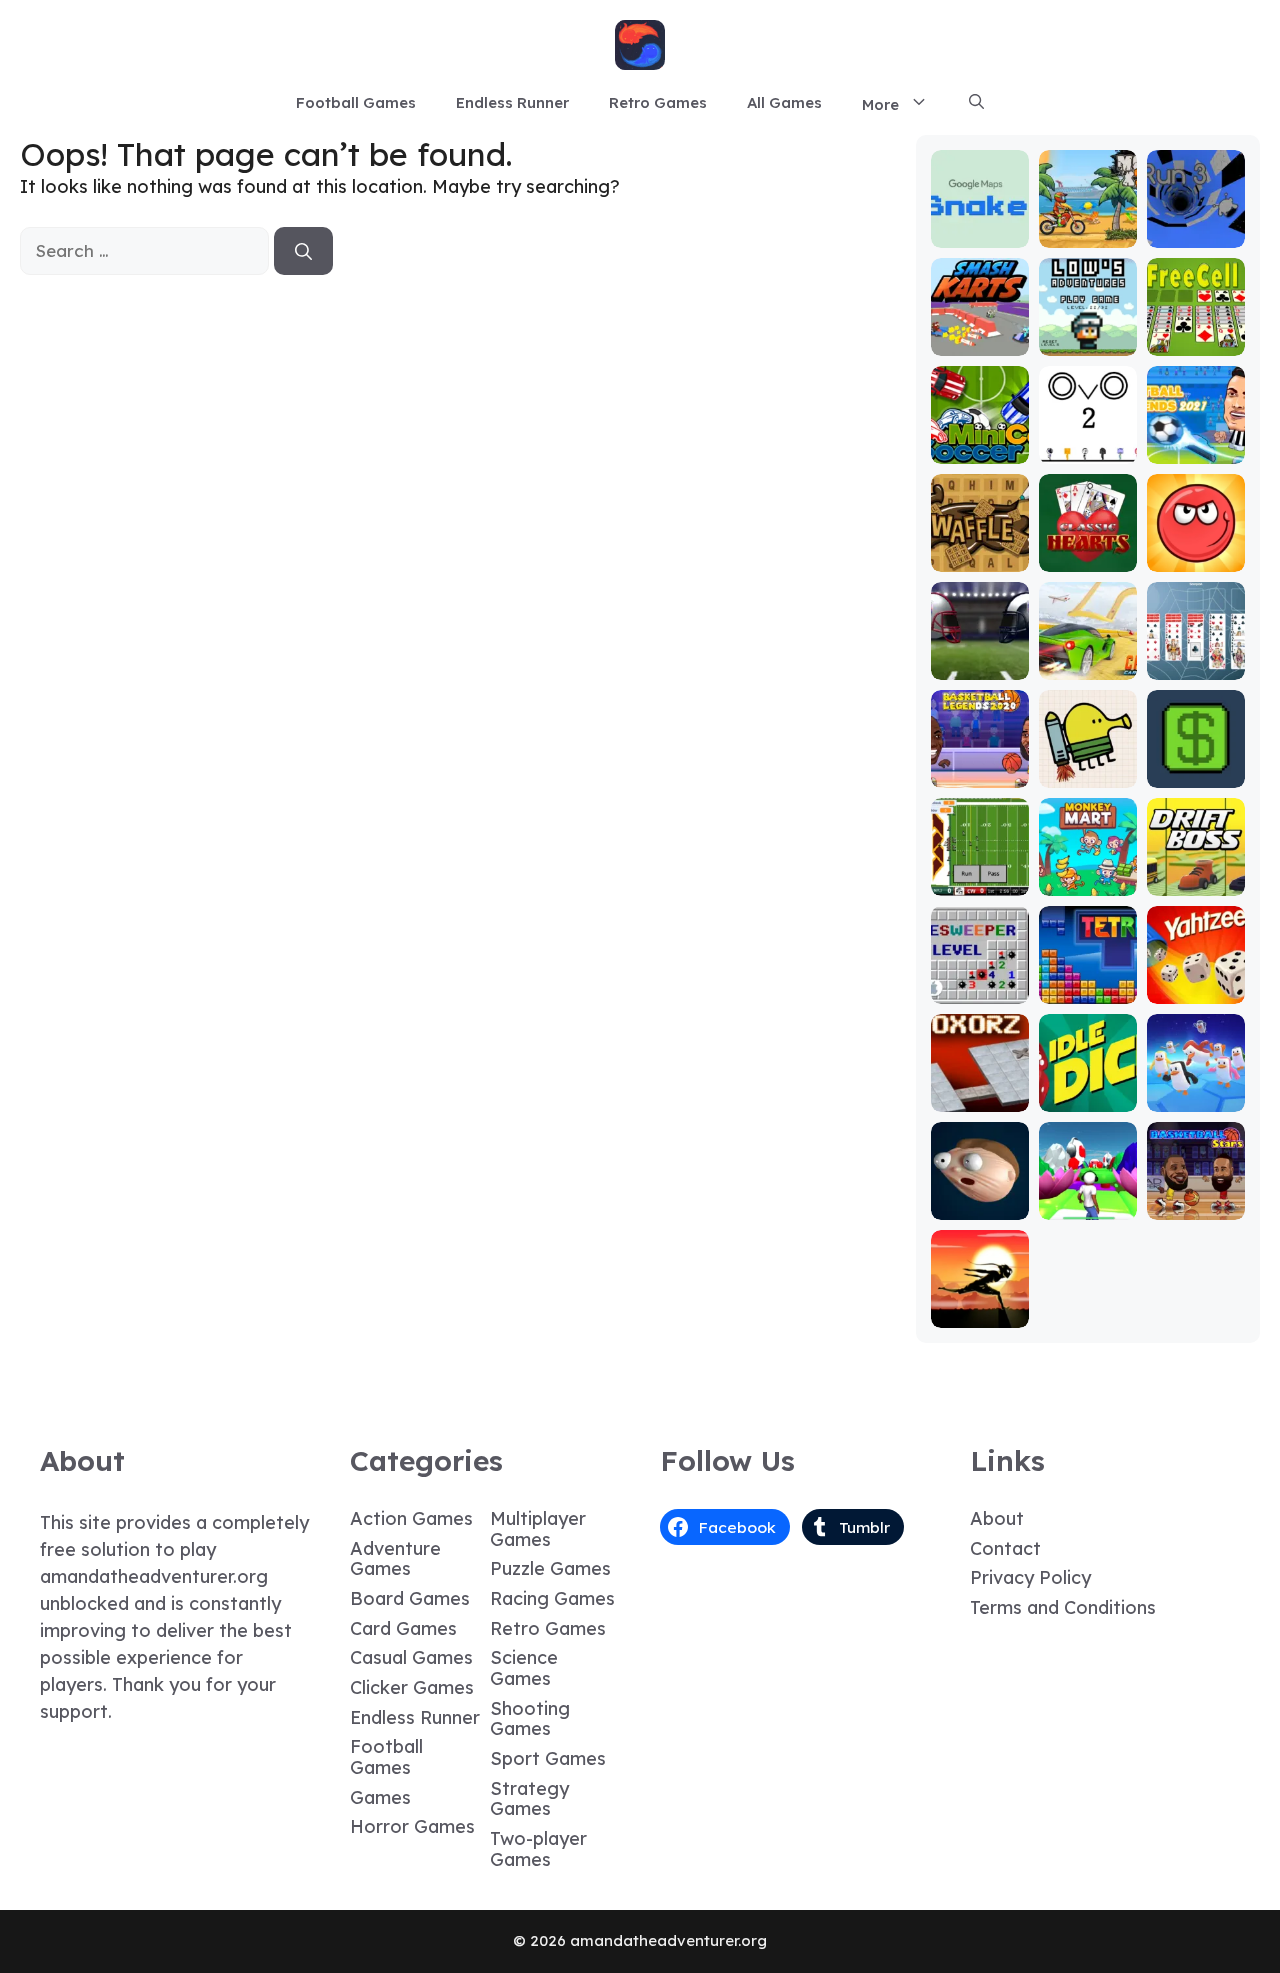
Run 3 (1195, 233)
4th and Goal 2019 (979, 656)
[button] (976, 103)
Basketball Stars (1196, 1196)
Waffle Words (979, 548)
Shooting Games (530, 1719)
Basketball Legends (980, 764)
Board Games (410, 1598)
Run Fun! (1087, 1205)
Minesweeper (980, 980)
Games (380, 1797)
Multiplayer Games (538, 1529)
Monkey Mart (1088, 872)
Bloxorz (980, 1097)
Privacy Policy (1030, 1577)
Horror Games (412, 1826)
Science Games (524, 1668)
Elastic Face (979, 1196)
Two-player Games (538, 1849)
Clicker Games (412, 1687)
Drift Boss (1196, 881)
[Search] (303, 251)
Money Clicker (1196, 764)
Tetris (1087, 989)
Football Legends (1195, 440)
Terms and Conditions (1063, 1607)
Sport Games (548, 1758)
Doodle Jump (1088, 764)
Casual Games (411, 1657)
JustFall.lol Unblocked (1196, 1088)
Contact (1005, 1548)
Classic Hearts (1087, 548)
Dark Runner (979, 1304)
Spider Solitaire (1196, 656)
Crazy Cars (1087, 656)
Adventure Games (395, 1559)
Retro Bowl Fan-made (979, 872)
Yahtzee (1195, 989)
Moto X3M (1088, 233)
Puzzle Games (550, 1568)
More (880, 104)
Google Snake (979, 224)
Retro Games (658, 102)
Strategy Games (529, 1799)
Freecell (1195, 341)
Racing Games (552, 1598)
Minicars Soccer (979, 440)
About (997, 1518)
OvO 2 (1087, 449)
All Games (784, 102)
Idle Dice (1087, 1097)
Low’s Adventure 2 (1088, 323)
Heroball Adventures (1196, 539)
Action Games (411, 1518)
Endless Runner (512, 102)
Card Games (403, 1628)
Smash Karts (980, 332)
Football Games (356, 102)
